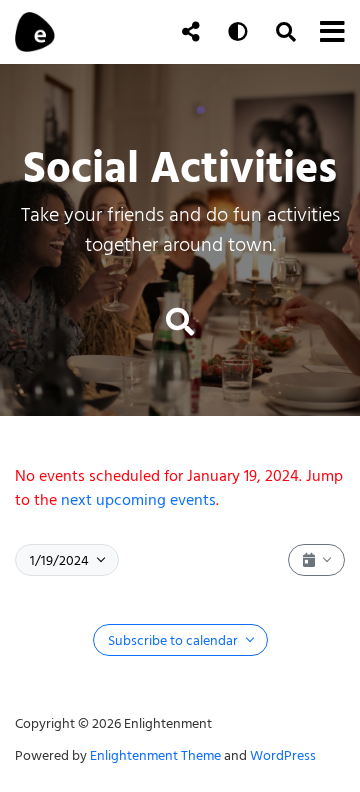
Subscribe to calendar (174, 640)
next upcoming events (138, 500)
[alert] (180, 488)
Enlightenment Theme (155, 755)
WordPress (283, 755)
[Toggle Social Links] (191, 32)
